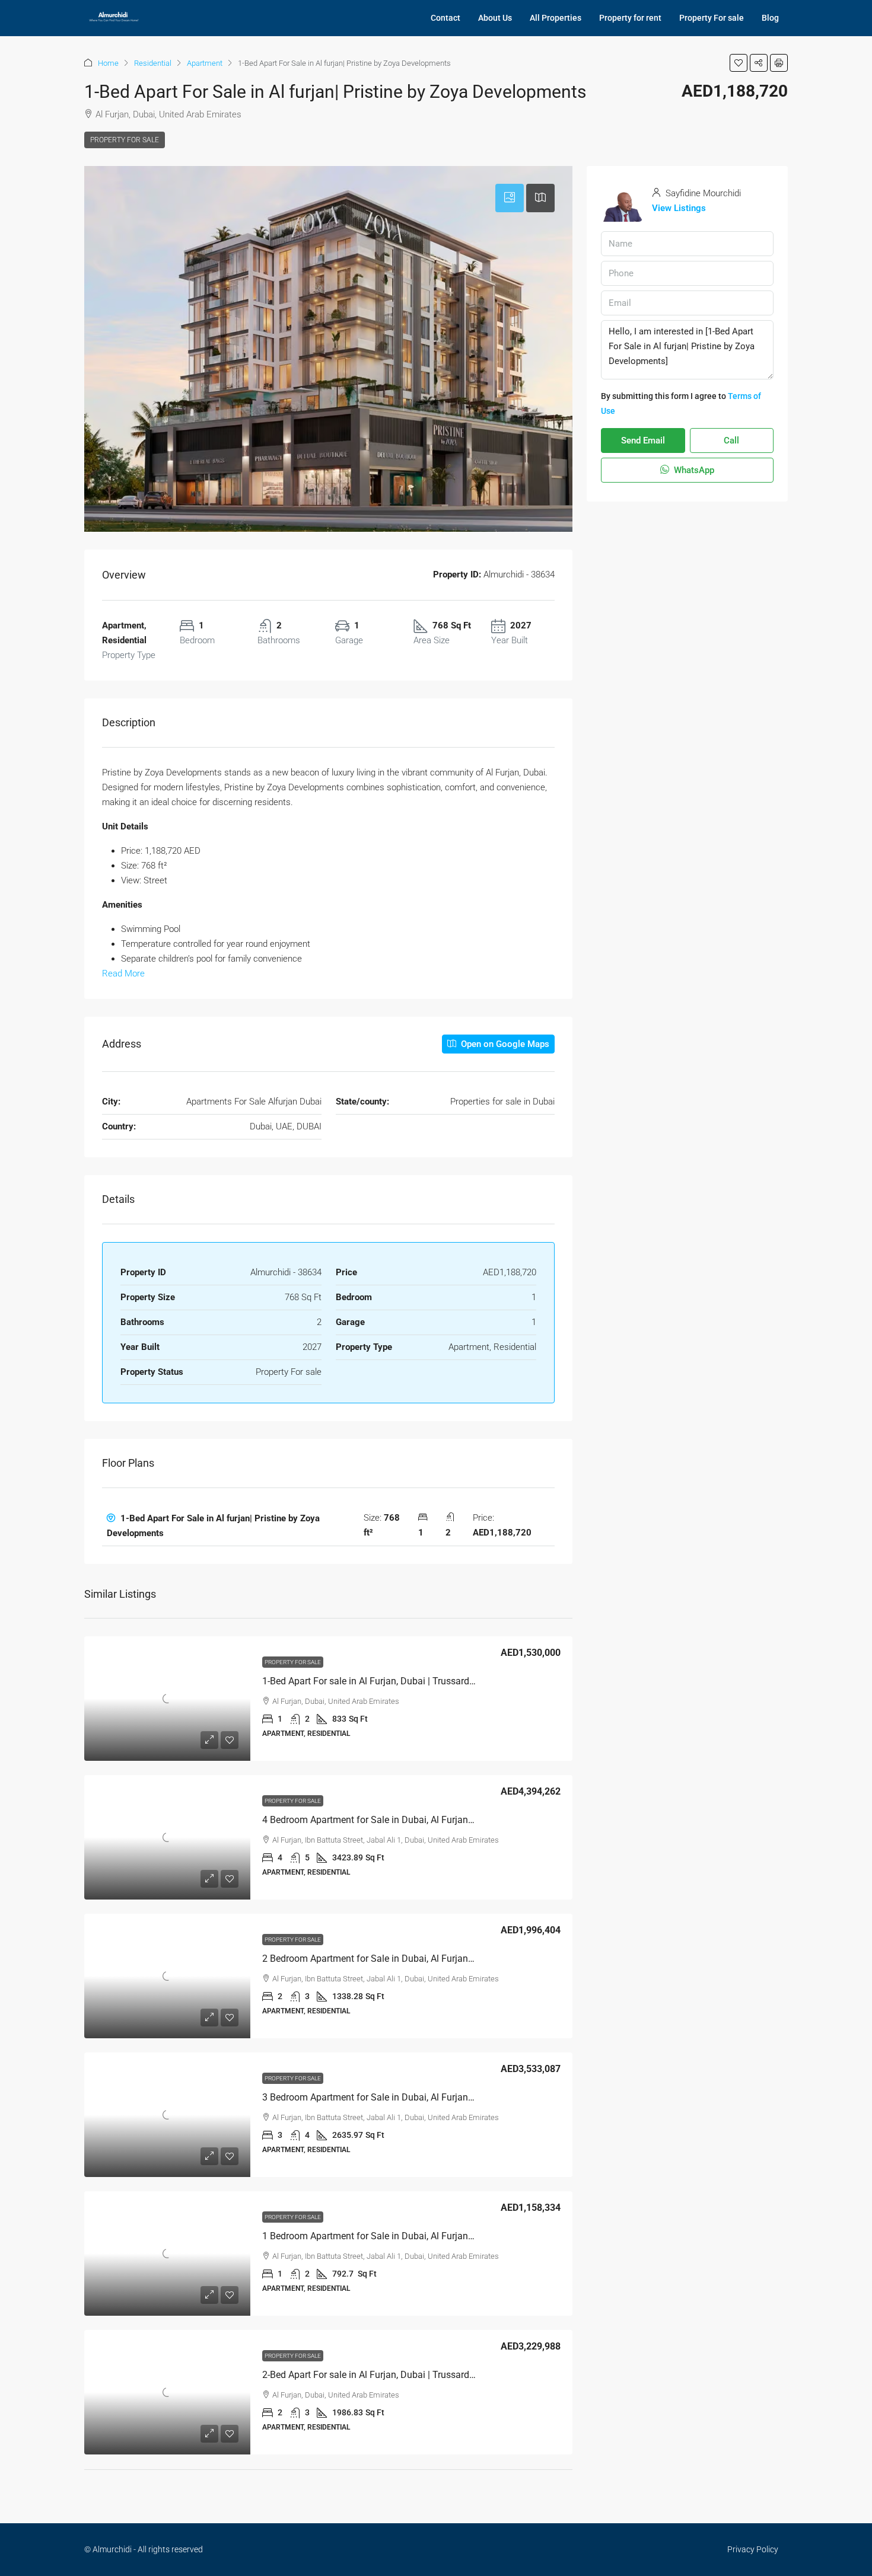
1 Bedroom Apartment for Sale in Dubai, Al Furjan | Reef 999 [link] (387, 2236)
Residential (153, 63)
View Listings (679, 208)
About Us (495, 18)
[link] (167, 1699)
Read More (123, 973)
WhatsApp (693, 470)
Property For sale (712, 18)
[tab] (510, 198)
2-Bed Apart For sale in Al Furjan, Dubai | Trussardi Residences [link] (392, 2375)
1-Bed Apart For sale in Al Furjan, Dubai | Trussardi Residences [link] (392, 1681)
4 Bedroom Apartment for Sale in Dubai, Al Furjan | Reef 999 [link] (387, 1820)
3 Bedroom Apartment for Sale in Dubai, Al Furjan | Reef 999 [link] (387, 2097)
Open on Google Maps (504, 1044)
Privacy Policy (753, 2549)
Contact (445, 18)
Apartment (205, 63)
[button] (739, 63)
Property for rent (630, 18)
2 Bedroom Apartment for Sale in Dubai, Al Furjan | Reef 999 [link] (387, 1959)
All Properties (556, 18)
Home (108, 63)
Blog (770, 18)
